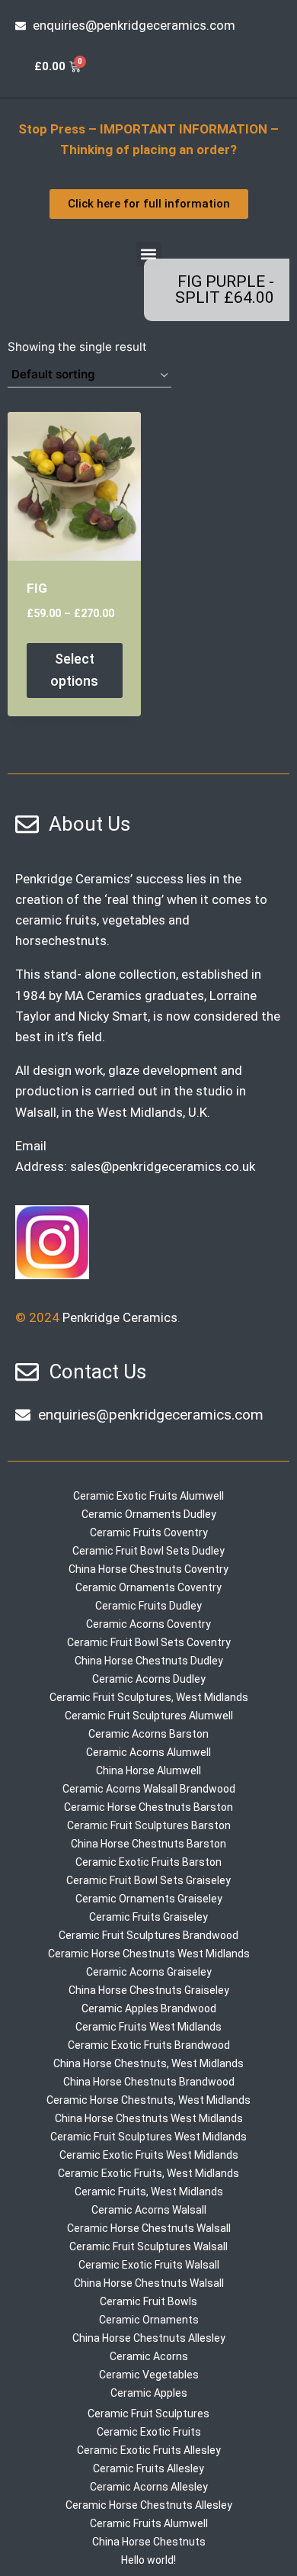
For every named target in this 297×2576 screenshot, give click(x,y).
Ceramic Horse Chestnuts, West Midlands (148, 2100)
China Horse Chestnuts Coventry (148, 1569)
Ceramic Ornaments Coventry (148, 1587)
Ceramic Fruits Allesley (148, 2468)
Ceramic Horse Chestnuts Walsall (149, 2228)
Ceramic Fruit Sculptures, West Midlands (149, 1697)
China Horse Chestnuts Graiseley (149, 1990)
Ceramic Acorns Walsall (149, 2210)
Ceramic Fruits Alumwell (149, 2523)
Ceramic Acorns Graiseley (149, 1972)
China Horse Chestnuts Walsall (149, 2283)
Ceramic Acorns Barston (148, 1734)
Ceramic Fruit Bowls (148, 2301)
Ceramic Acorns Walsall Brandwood (149, 1789)
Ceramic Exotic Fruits (149, 2432)
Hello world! (148, 2560)
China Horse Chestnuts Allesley (149, 2338)
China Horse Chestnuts (149, 2542)
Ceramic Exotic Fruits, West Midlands (148, 2173)
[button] (149, 254)
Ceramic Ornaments (149, 2320)
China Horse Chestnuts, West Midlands (148, 2063)
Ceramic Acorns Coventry (148, 1624)
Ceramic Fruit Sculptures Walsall (148, 2246)
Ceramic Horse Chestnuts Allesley (149, 2505)
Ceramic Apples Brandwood (149, 2008)
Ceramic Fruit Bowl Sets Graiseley (148, 1880)
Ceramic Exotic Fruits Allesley (149, 2450)
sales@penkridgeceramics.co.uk (163, 1166)
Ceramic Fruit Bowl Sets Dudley (148, 1551)
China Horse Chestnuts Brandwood (149, 2082)
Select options (74, 670)
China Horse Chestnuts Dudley (149, 1661)
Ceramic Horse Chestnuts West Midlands (149, 1954)
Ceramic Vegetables (149, 2375)
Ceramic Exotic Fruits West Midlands (149, 2155)
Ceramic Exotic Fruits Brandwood (149, 2045)
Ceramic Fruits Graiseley (148, 1917)
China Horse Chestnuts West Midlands (149, 2118)
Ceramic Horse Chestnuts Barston (148, 1807)
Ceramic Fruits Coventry (149, 1532)
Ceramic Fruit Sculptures (148, 2414)
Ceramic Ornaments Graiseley (149, 1899)
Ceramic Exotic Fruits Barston (148, 1862)
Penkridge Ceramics (120, 1317)
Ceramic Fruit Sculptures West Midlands (148, 2137)
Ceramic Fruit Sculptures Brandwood (148, 1935)
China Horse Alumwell (148, 1770)
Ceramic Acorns (149, 2356)
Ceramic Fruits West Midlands (148, 2027)
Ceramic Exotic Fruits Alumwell (148, 1496)
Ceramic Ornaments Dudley (149, 1514)
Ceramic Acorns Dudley (149, 1679)
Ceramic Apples (149, 2393)
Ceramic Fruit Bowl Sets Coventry (149, 1642)
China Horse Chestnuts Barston (148, 1844)
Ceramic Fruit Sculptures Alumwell (149, 1716)
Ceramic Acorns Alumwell (148, 1752)
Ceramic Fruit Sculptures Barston (149, 1825)
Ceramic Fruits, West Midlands (149, 2192)
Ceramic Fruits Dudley (148, 1606)
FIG (37, 588)
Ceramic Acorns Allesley (149, 2487)
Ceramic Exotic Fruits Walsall (149, 2265)
